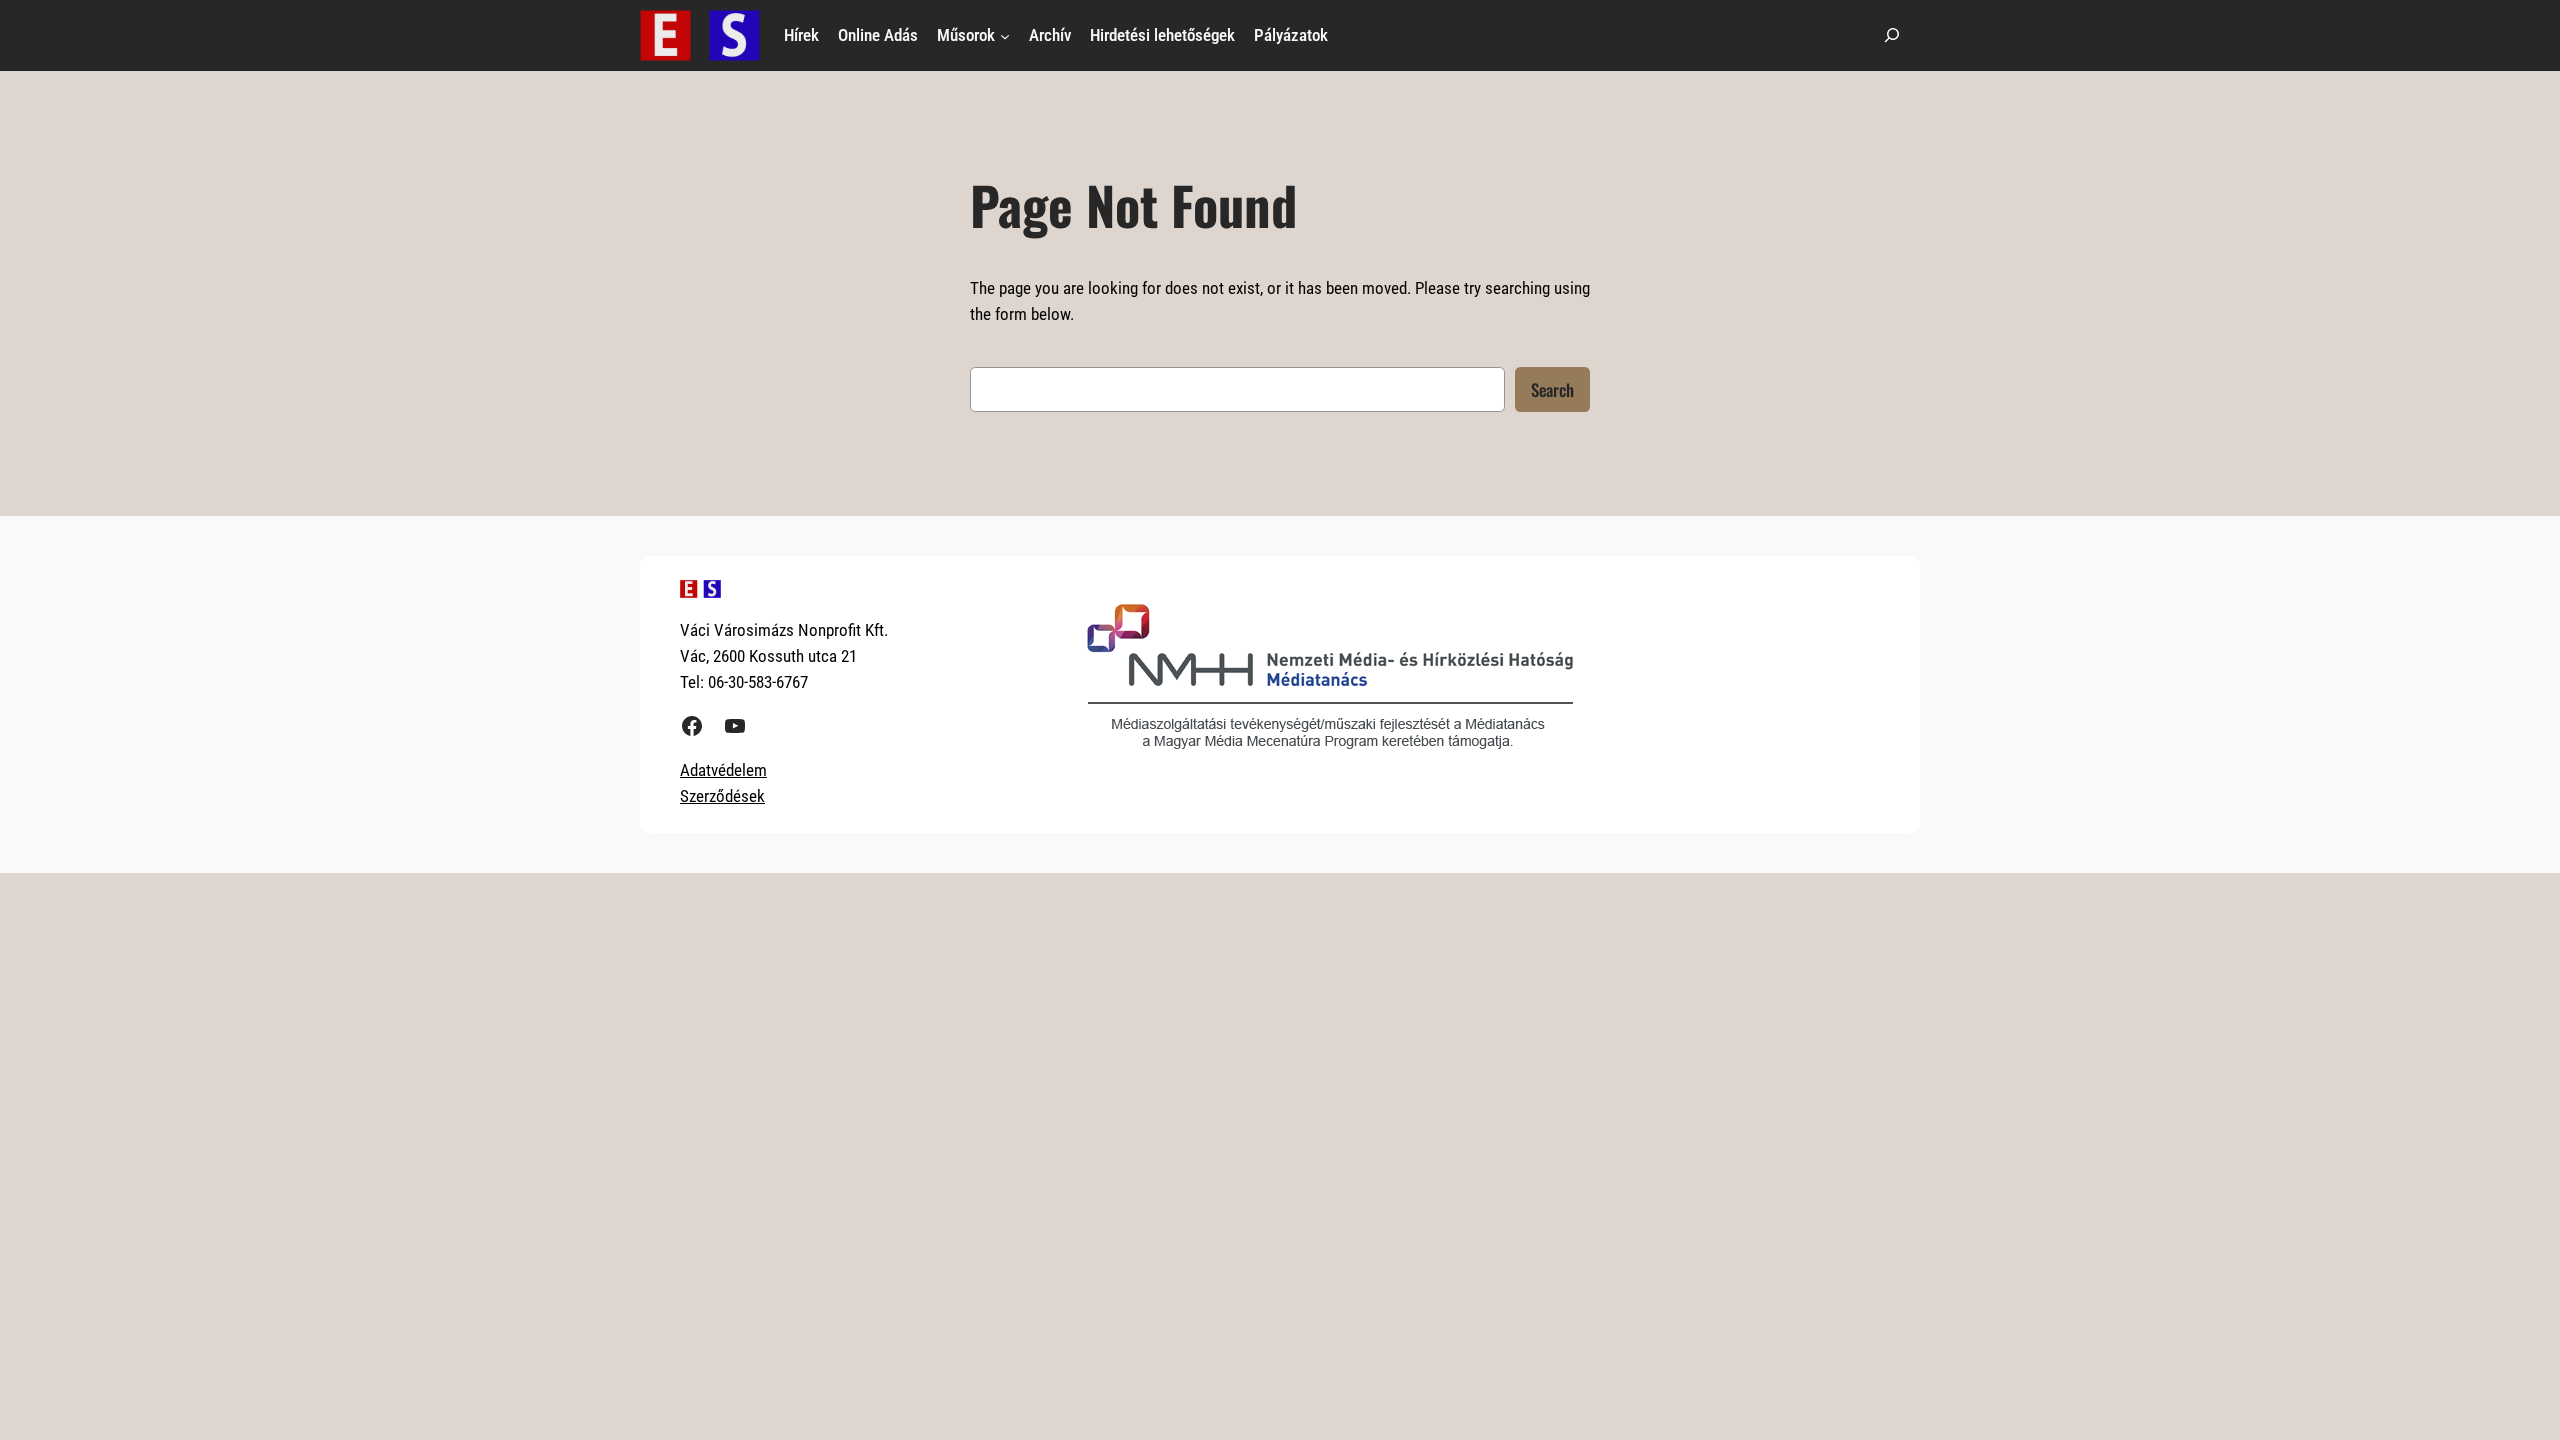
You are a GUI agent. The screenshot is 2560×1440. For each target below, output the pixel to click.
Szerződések (722, 796)
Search (1552, 389)
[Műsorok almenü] (1005, 35)
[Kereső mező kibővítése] (1892, 35)
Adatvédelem (723, 770)
